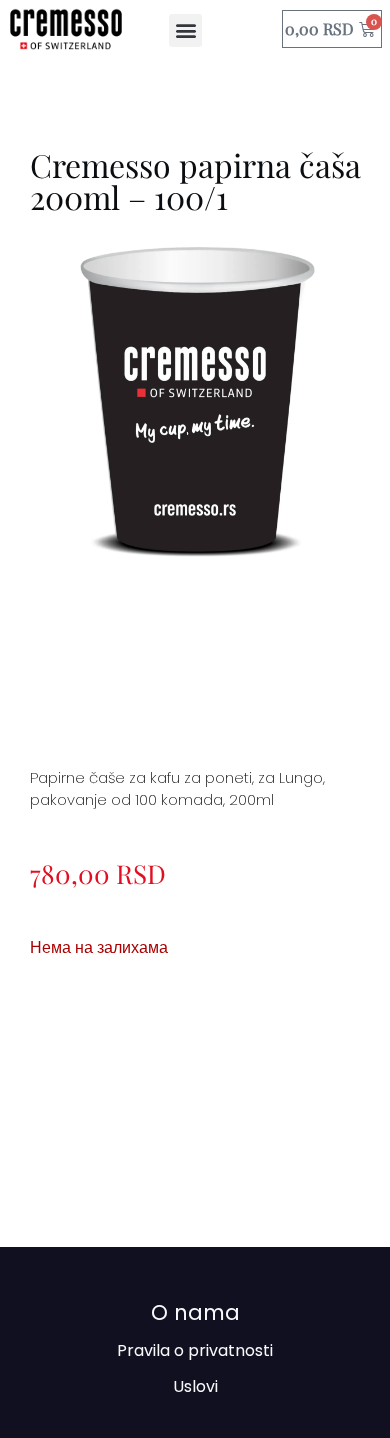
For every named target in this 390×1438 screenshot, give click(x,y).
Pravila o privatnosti (195, 1350)
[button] (185, 30)
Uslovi (195, 1386)
